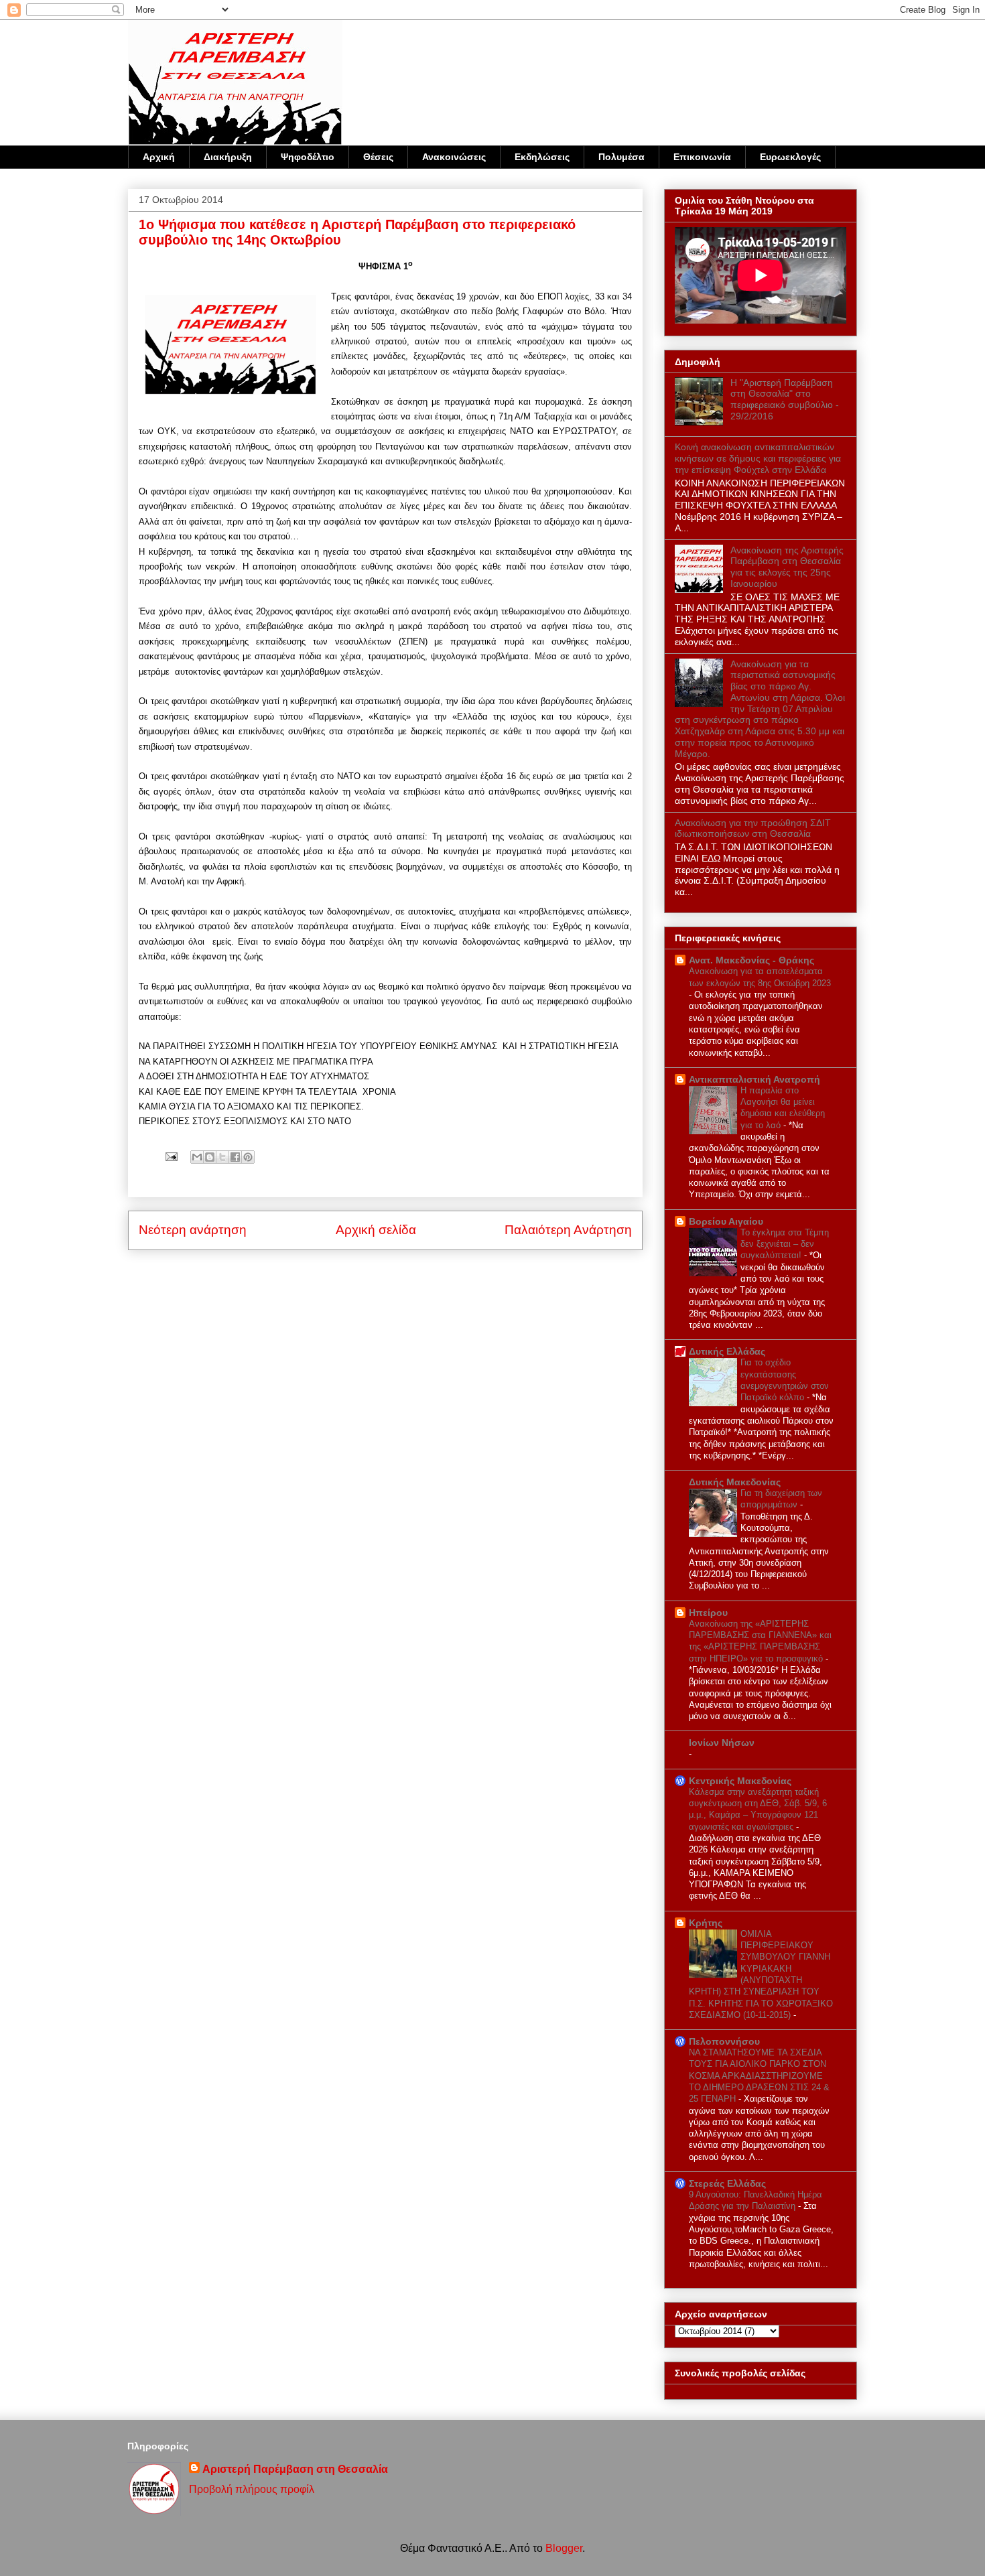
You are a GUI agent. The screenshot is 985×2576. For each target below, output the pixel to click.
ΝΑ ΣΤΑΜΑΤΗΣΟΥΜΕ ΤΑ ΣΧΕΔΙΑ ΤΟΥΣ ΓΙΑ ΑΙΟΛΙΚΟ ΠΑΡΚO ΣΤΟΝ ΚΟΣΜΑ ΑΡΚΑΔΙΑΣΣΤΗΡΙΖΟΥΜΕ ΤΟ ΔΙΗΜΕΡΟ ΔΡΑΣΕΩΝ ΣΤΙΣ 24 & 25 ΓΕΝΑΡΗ (759, 2076)
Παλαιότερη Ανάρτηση (568, 1230)
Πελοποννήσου (724, 2041)
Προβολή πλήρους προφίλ (252, 2489)
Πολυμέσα (621, 157)
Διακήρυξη (228, 157)
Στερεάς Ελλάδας (727, 2183)
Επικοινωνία (702, 157)
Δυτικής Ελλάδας (727, 1351)
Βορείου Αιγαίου (726, 1221)
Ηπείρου (708, 1613)
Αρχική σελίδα (376, 1230)
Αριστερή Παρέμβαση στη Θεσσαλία (295, 2469)
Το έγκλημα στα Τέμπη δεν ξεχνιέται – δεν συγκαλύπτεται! (785, 1244)
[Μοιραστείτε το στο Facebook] (235, 1157)
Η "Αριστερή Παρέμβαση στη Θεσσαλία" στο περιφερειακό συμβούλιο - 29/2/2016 (785, 399)
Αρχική (159, 157)
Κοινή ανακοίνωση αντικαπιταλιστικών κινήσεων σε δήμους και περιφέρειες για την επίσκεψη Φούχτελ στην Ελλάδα (758, 458)
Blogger (564, 2548)
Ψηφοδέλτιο (308, 157)
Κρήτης (706, 1923)
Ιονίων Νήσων (722, 1743)
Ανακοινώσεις (454, 157)
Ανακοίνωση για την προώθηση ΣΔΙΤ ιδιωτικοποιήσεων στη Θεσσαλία (753, 828)
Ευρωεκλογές (790, 157)
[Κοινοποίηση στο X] (222, 1157)
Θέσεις (378, 157)
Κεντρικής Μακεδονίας (740, 1781)
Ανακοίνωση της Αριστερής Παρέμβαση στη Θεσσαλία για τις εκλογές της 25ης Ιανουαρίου (787, 567)
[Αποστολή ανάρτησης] (170, 1156)
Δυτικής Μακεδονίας (735, 1482)
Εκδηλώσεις (542, 157)
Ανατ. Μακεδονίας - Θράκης (751, 960)
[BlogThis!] (210, 1157)
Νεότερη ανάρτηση (193, 1230)
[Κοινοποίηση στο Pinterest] (248, 1157)
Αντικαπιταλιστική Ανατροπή (754, 1079)
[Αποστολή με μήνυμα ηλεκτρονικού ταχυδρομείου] (197, 1157)
